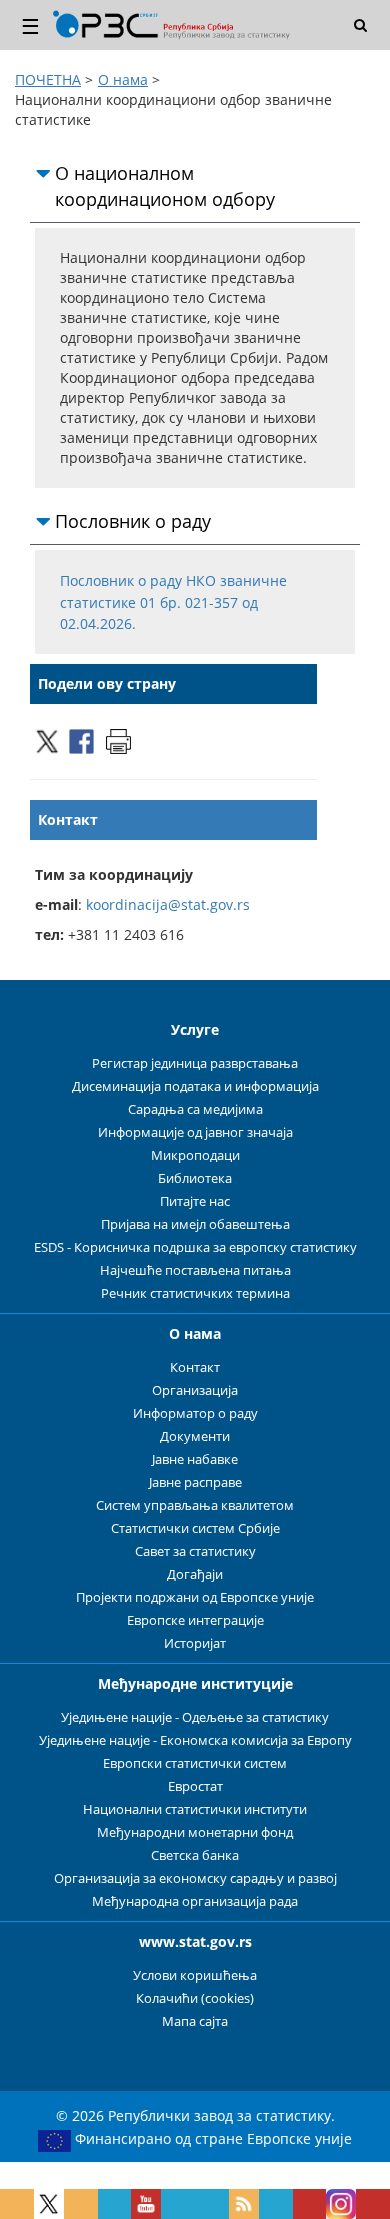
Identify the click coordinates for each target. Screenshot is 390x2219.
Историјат (195, 1643)
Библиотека (195, 1178)
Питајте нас (195, 1201)
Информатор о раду (195, 1413)
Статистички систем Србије (195, 1528)
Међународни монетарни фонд (195, 1832)
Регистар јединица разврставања (195, 1063)
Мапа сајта (195, 2021)
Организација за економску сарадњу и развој (195, 1878)
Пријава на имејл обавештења (195, 1224)
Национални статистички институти (195, 1809)
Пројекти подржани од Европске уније (195, 1597)
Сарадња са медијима (195, 1109)
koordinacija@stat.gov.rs (168, 904)
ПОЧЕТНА (48, 79)
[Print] (118, 739)
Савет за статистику (195, 1551)
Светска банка (195, 1855)
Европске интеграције (195, 1620)
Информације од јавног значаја (195, 1132)
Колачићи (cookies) (195, 1998)
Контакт (195, 1367)
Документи (195, 1436)
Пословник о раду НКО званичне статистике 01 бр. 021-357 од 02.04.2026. (173, 603)
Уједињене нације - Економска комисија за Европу (195, 1740)
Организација (195, 1390)
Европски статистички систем (195, 1763)
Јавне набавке (195, 1459)
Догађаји (195, 1574)
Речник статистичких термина (195, 1293)
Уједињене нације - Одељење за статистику (195, 1717)
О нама (123, 79)
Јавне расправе (195, 1482)
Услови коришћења (195, 1975)
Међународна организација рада (195, 1901)
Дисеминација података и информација (195, 1086)
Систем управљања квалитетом (195, 1505)
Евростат (195, 1786)
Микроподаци (195, 1155)
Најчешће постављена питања (195, 1270)
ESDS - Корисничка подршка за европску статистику (195, 1247)
